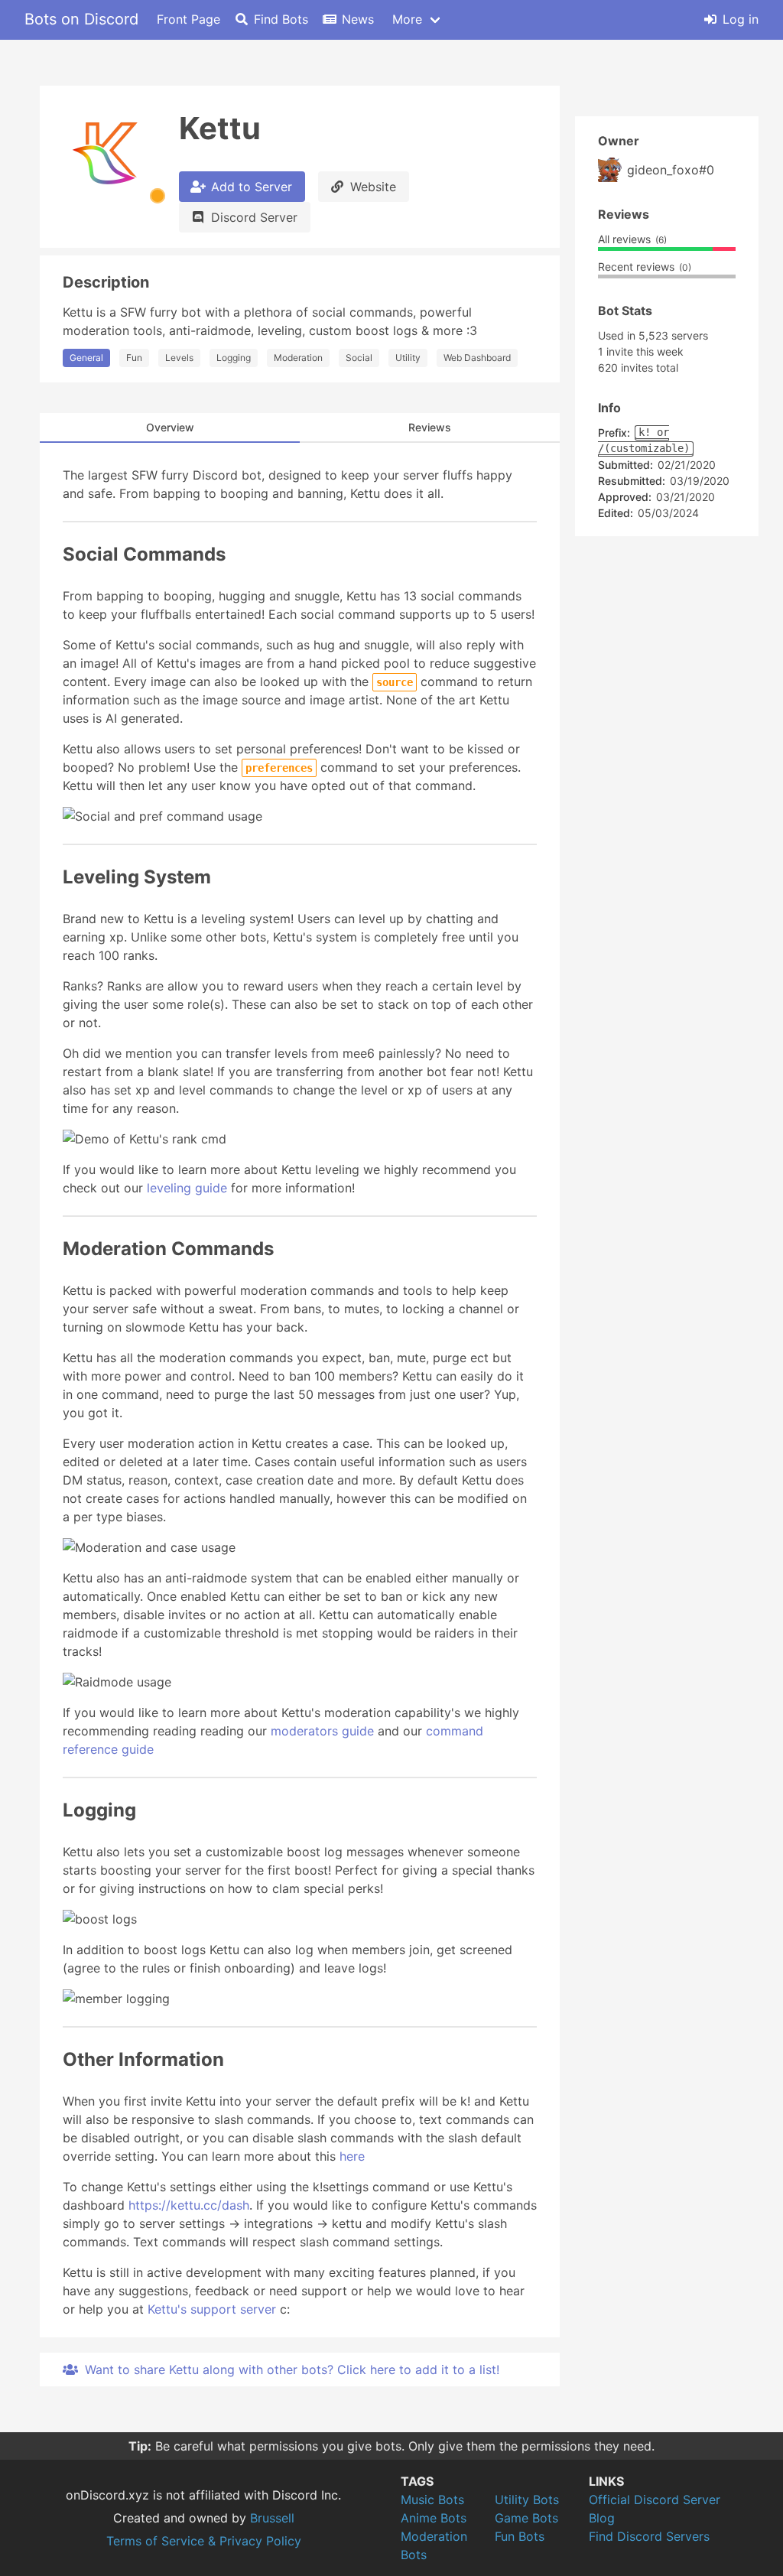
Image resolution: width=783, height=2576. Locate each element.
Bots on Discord (81, 19)
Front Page (188, 19)
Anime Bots (434, 2518)
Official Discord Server (655, 2500)
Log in (741, 19)
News (358, 19)
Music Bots (432, 2500)
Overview (170, 427)
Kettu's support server (212, 2309)
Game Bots (526, 2518)
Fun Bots (520, 2536)
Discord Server (254, 217)
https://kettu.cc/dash (189, 2205)
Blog (602, 2518)
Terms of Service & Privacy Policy (204, 2541)
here (352, 2156)
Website (373, 187)
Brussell (272, 2518)
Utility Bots (527, 2500)
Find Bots (281, 19)
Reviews (430, 427)
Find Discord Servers (649, 2536)
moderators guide (322, 1731)
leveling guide (187, 1188)
